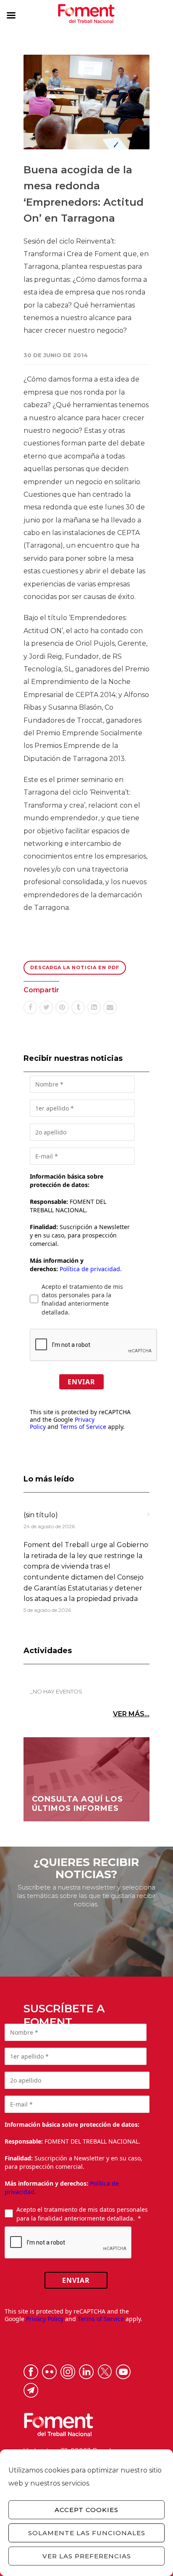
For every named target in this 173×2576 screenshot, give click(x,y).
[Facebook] (30, 1007)
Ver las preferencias (87, 2556)
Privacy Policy (45, 2319)
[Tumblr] (78, 1007)
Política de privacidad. (91, 1269)
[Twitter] (46, 1007)
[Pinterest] (62, 1007)
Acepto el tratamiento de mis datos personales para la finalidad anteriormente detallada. (82, 1299)
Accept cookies (86, 2510)
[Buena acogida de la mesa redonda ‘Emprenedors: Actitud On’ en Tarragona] (86, 102)
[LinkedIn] (94, 1007)
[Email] (110, 1007)
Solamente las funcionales (87, 2533)
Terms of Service (83, 1427)
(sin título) (41, 1515)
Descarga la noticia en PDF (75, 967)
